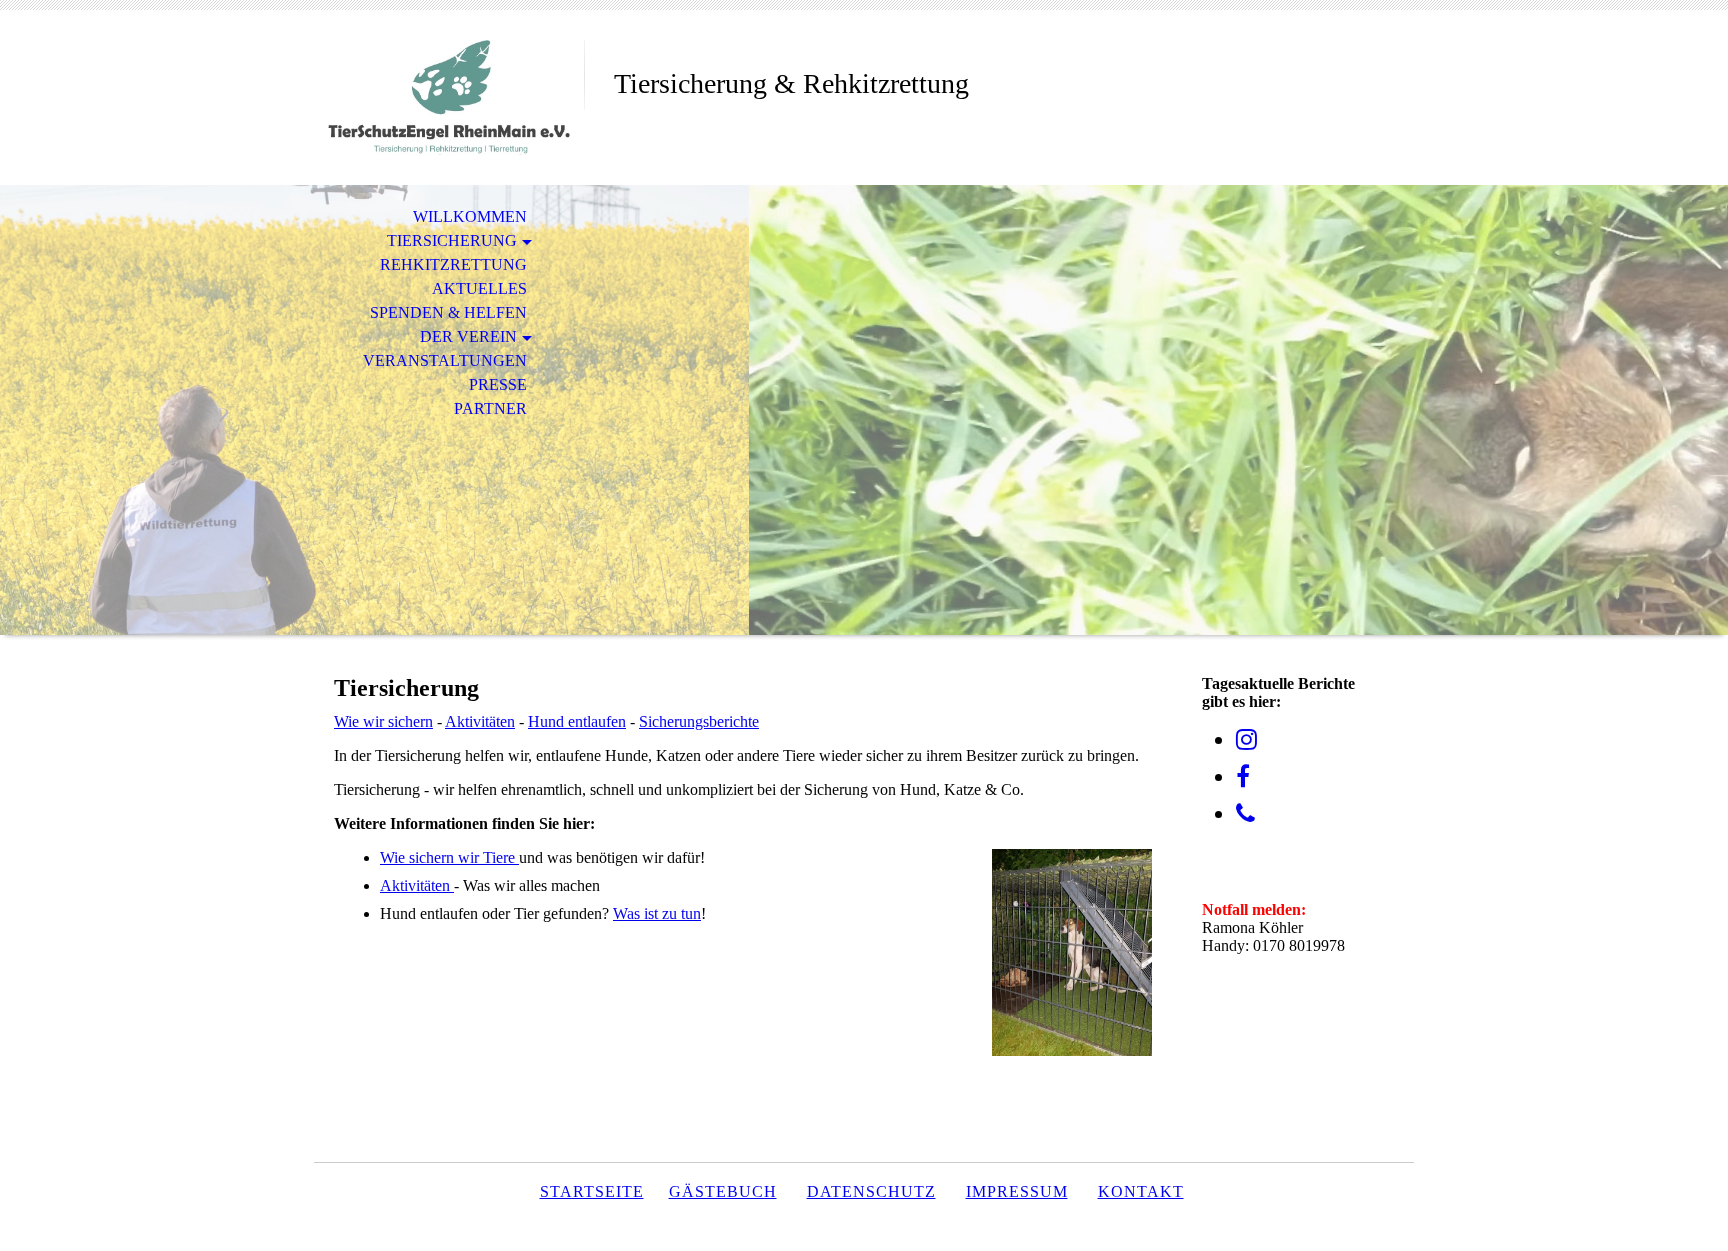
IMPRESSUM (1017, 1191)
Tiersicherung (452, 240)
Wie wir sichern (383, 721)
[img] (449, 97)
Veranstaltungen (445, 360)
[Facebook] (1243, 777)
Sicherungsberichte (699, 721)
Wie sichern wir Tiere (449, 857)
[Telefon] (1245, 814)
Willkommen (470, 216)
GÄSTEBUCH (723, 1191)
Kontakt (1141, 1191)
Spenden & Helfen (448, 312)
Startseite (592, 1191)
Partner (490, 408)
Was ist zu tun (657, 913)
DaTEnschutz (871, 1191)
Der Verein (468, 336)
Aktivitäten (480, 721)
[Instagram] (1246, 740)
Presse (498, 384)
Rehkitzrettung (453, 264)
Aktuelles (479, 288)
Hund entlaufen (577, 721)
